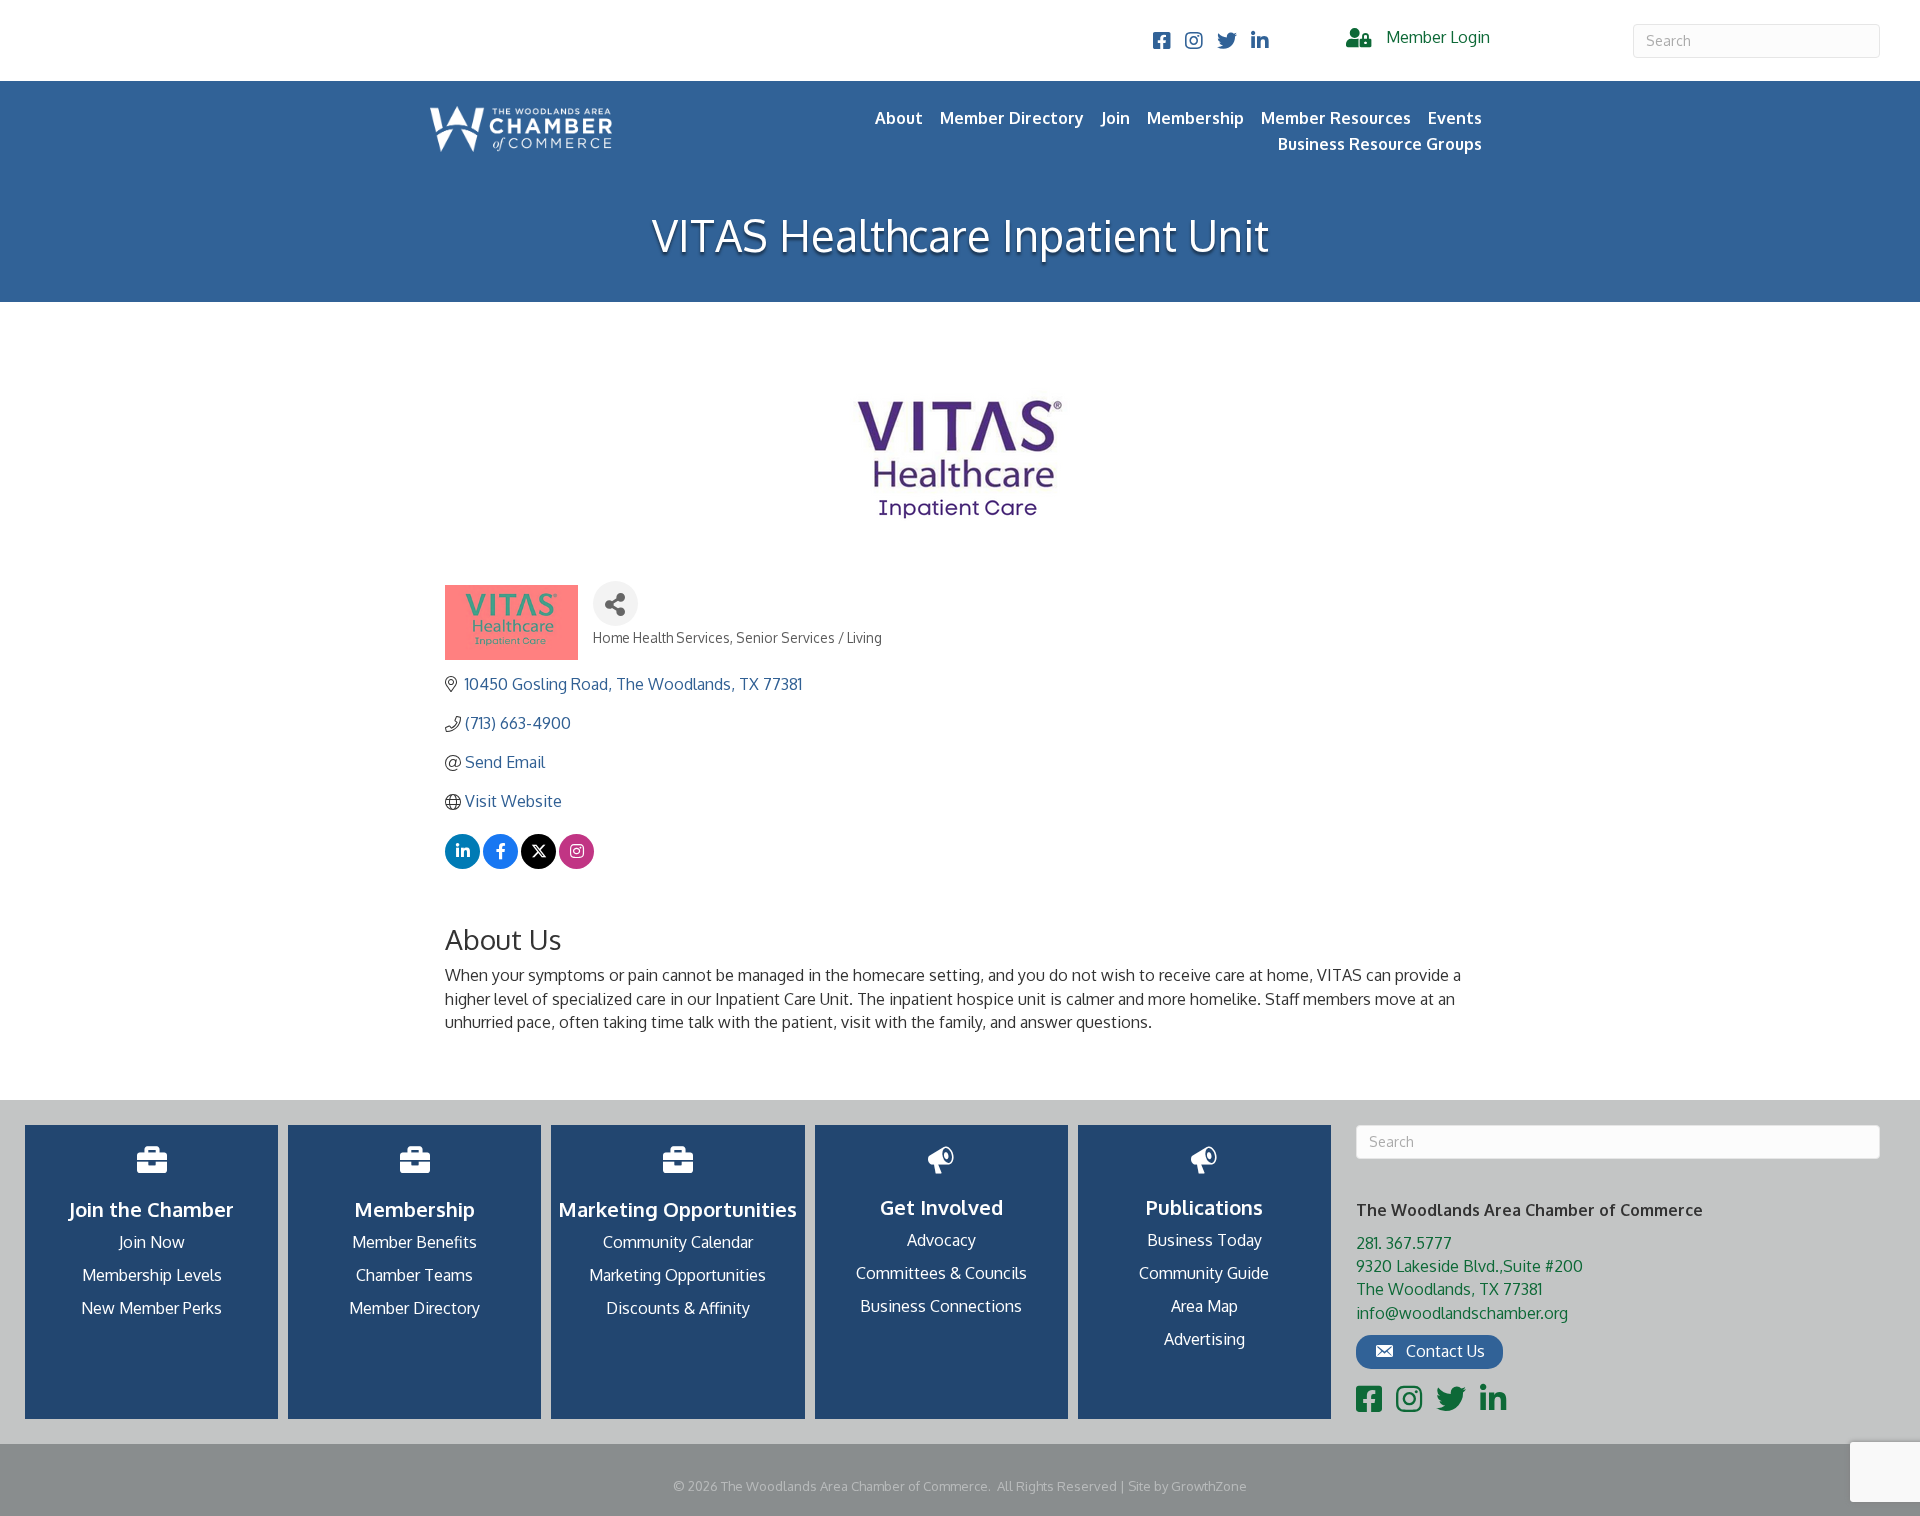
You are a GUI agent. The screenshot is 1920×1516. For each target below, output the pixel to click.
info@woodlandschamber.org (1462, 1313)
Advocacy (941, 1240)
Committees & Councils (941, 1273)
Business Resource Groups (1380, 144)
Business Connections (941, 1306)
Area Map (1204, 1306)
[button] (1429, 1352)
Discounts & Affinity (678, 1308)
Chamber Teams (414, 1275)
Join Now (152, 1242)
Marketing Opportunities (677, 1275)
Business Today (1204, 1240)
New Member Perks (151, 1308)
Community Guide (1204, 1273)
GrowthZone (1209, 1486)
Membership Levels (152, 1275)
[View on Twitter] (538, 863)
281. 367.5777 (1404, 1243)
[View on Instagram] (576, 863)
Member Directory (1012, 118)
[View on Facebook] (500, 863)
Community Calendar (678, 1242)
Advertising (1204, 1339)
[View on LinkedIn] (462, 863)
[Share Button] (615, 603)
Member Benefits (414, 1242)
